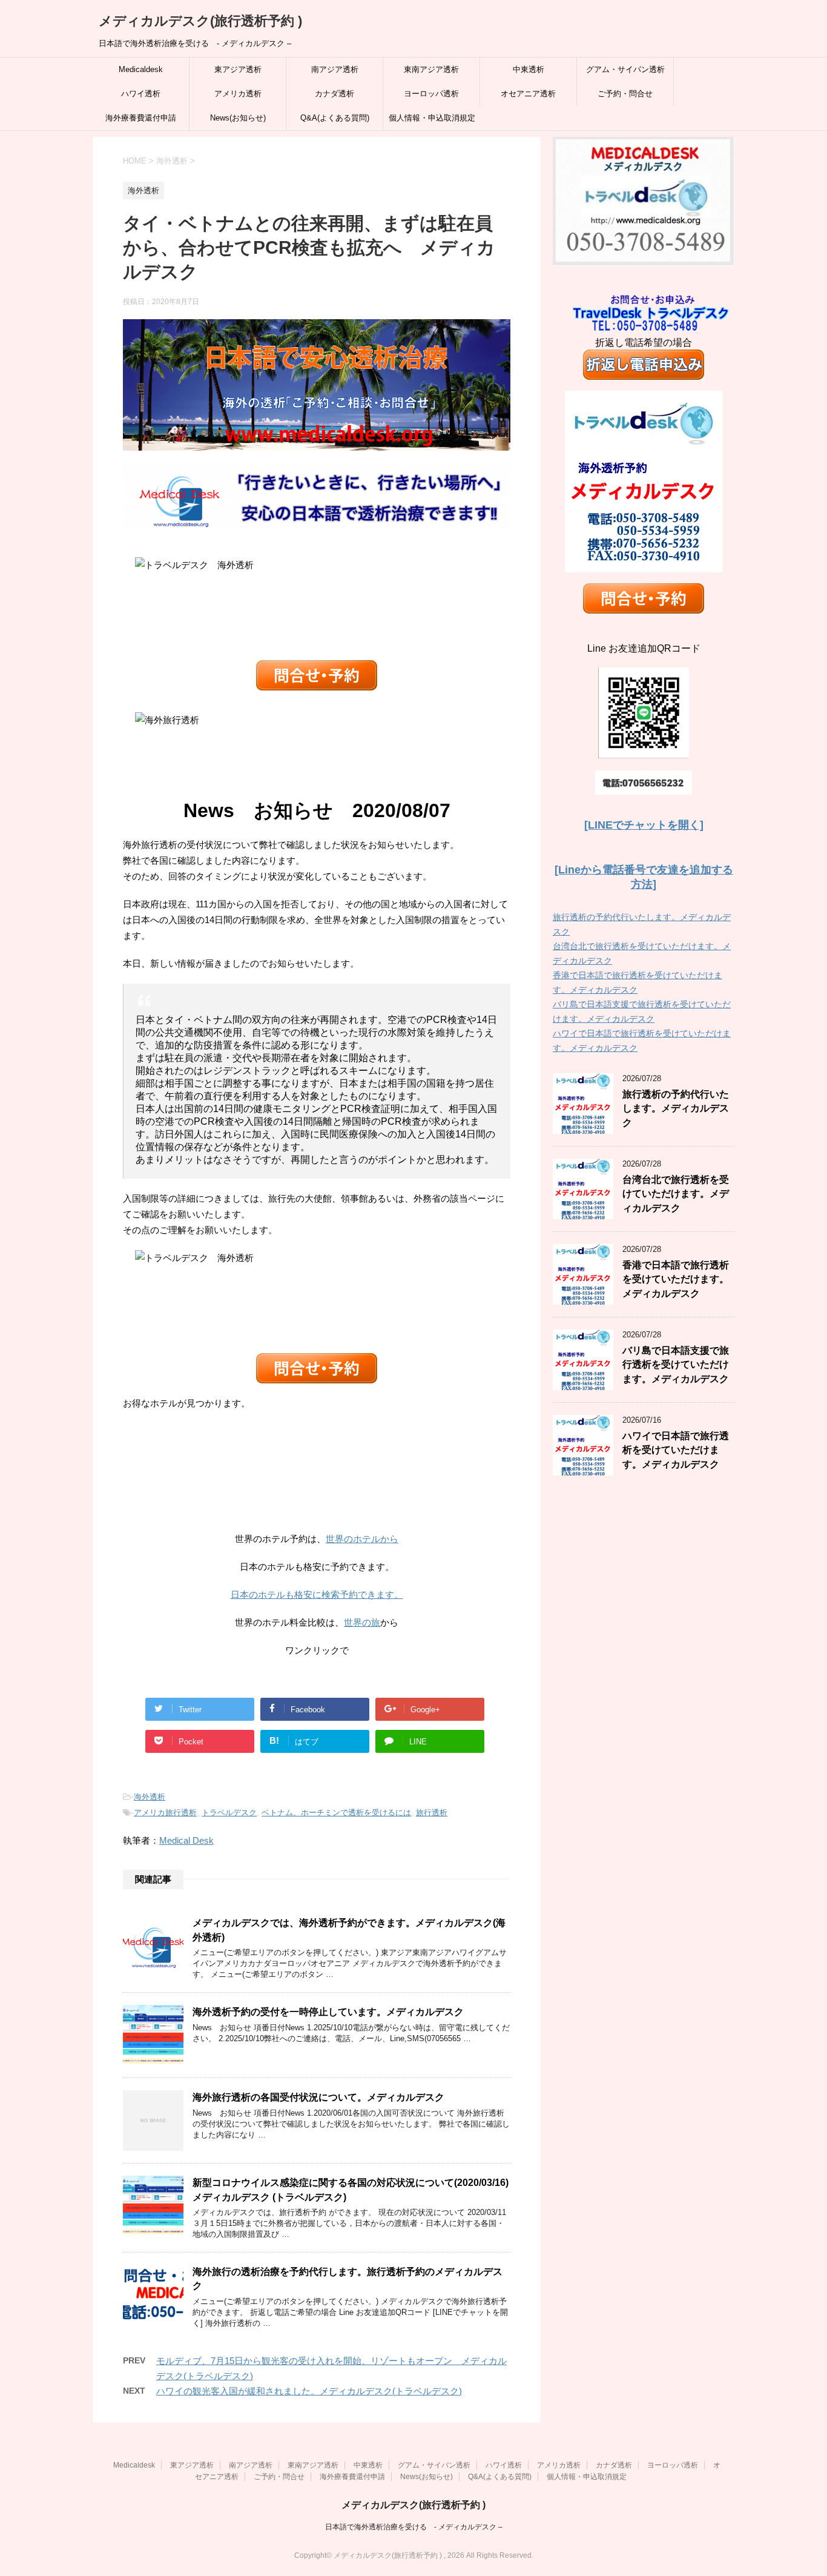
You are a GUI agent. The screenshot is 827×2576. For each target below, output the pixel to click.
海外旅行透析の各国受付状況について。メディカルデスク (318, 2097)
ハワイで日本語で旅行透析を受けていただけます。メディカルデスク (676, 1450)
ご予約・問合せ (625, 94)
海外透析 (150, 1797)
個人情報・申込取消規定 (432, 118)
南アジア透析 (335, 69)
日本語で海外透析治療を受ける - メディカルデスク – (414, 2527)
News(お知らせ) (238, 118)
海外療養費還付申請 (141, 118)
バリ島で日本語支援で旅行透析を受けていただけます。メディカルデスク (676, 1365)
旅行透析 (432, 1813)
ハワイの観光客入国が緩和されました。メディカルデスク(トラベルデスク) (309, 2391)
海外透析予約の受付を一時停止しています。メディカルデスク (328, 2012)
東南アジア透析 (431, 69)
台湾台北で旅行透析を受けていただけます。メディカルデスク (676, 1194)
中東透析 (529, 69)
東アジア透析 (238, 69)
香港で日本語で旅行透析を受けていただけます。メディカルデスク (676, 1279)
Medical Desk (186, 1840)
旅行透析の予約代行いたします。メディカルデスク (676, 1108)
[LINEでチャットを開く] (644, 825)
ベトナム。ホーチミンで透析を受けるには (336, 1813)
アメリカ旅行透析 (165, 1813)
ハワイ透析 (141, 94)
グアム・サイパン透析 (625, 69)
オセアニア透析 (528, 94)
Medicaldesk (141, 69)
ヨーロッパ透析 (431, 94)
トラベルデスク (229, 1813)
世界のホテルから (362, 1539)
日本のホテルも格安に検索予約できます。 (317, 1594)
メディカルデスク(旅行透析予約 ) (200, 21)
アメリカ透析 (238, 94)
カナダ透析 (334, 94)
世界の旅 (362, 1622)
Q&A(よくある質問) (335, 118)
